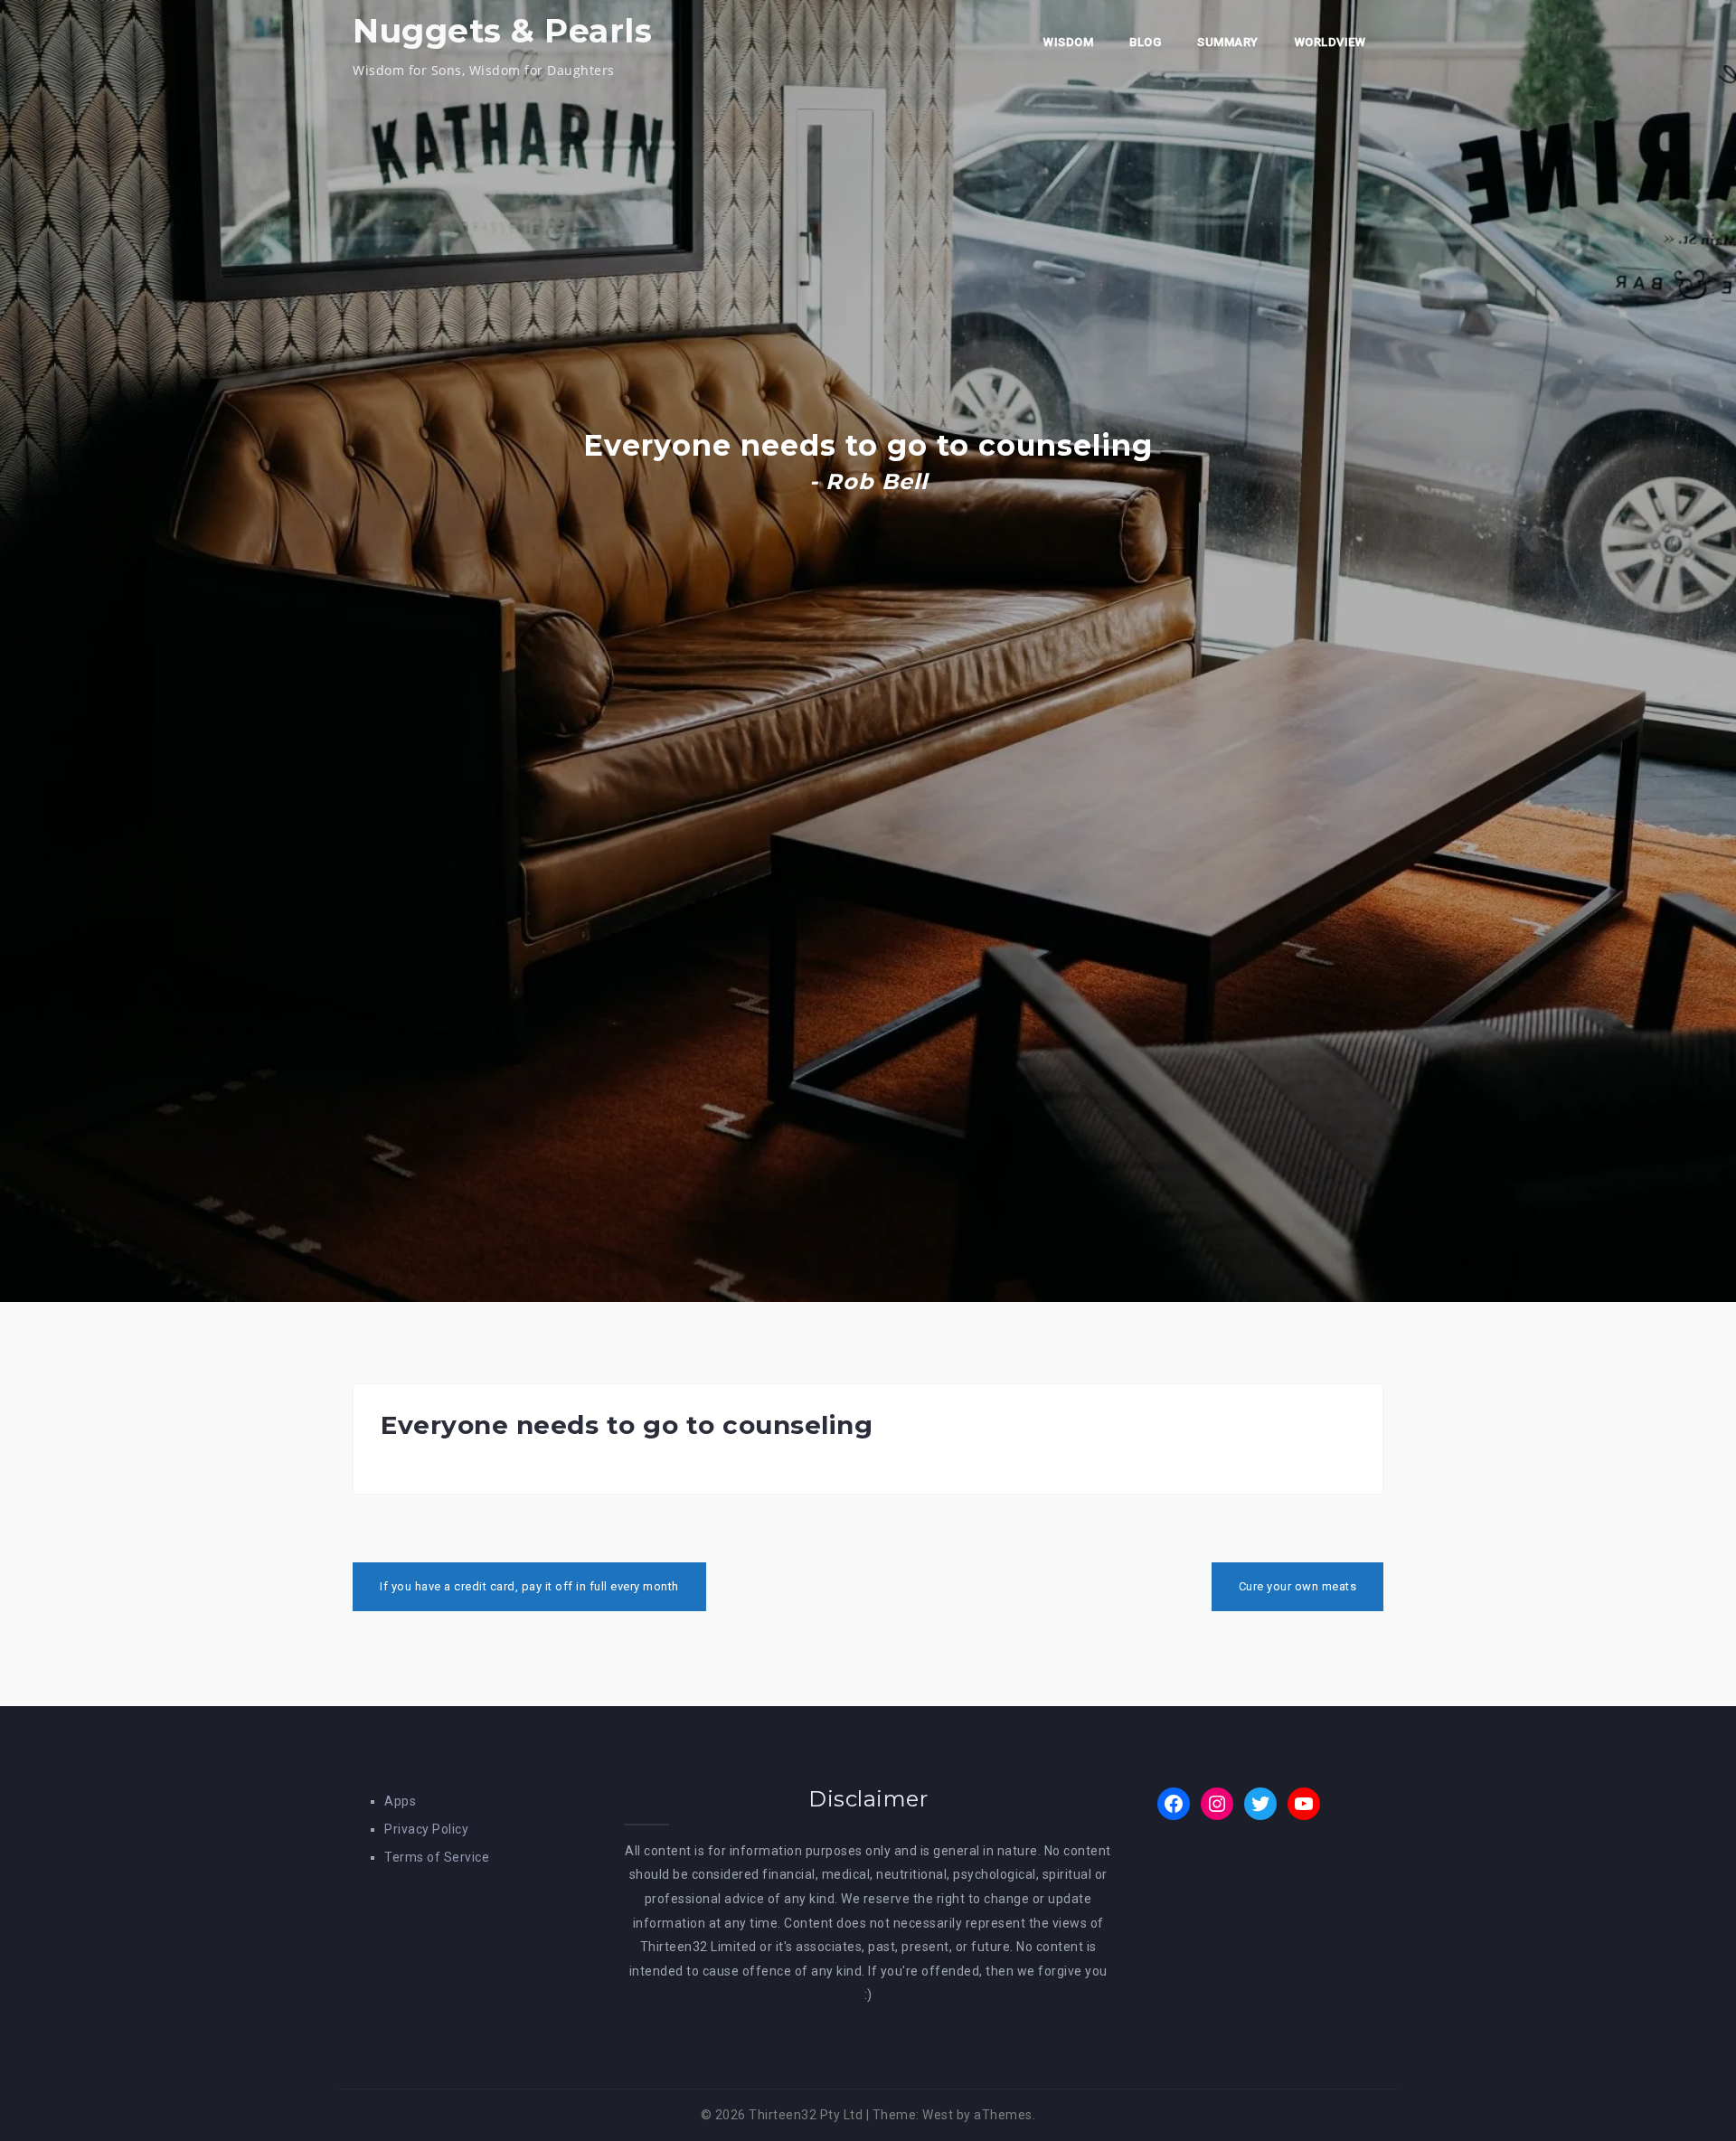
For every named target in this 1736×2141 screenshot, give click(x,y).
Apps (400, 1801)
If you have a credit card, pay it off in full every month (529, 1586)
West (938, 2115)
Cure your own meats (1298, 1586)
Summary (1228, 42)
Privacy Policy (426, 1829)
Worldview (1330, 42)
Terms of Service (437, 1857)
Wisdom (1068, 42)
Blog (1145, 42)
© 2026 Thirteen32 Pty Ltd (782, 2115)
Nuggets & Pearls (502, 31)
